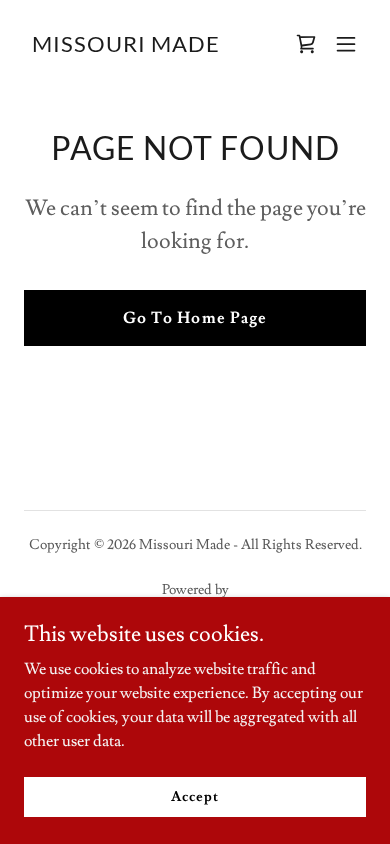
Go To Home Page (194, 318)
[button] (346, 44)
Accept (194, 796)
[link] (126, 47)
